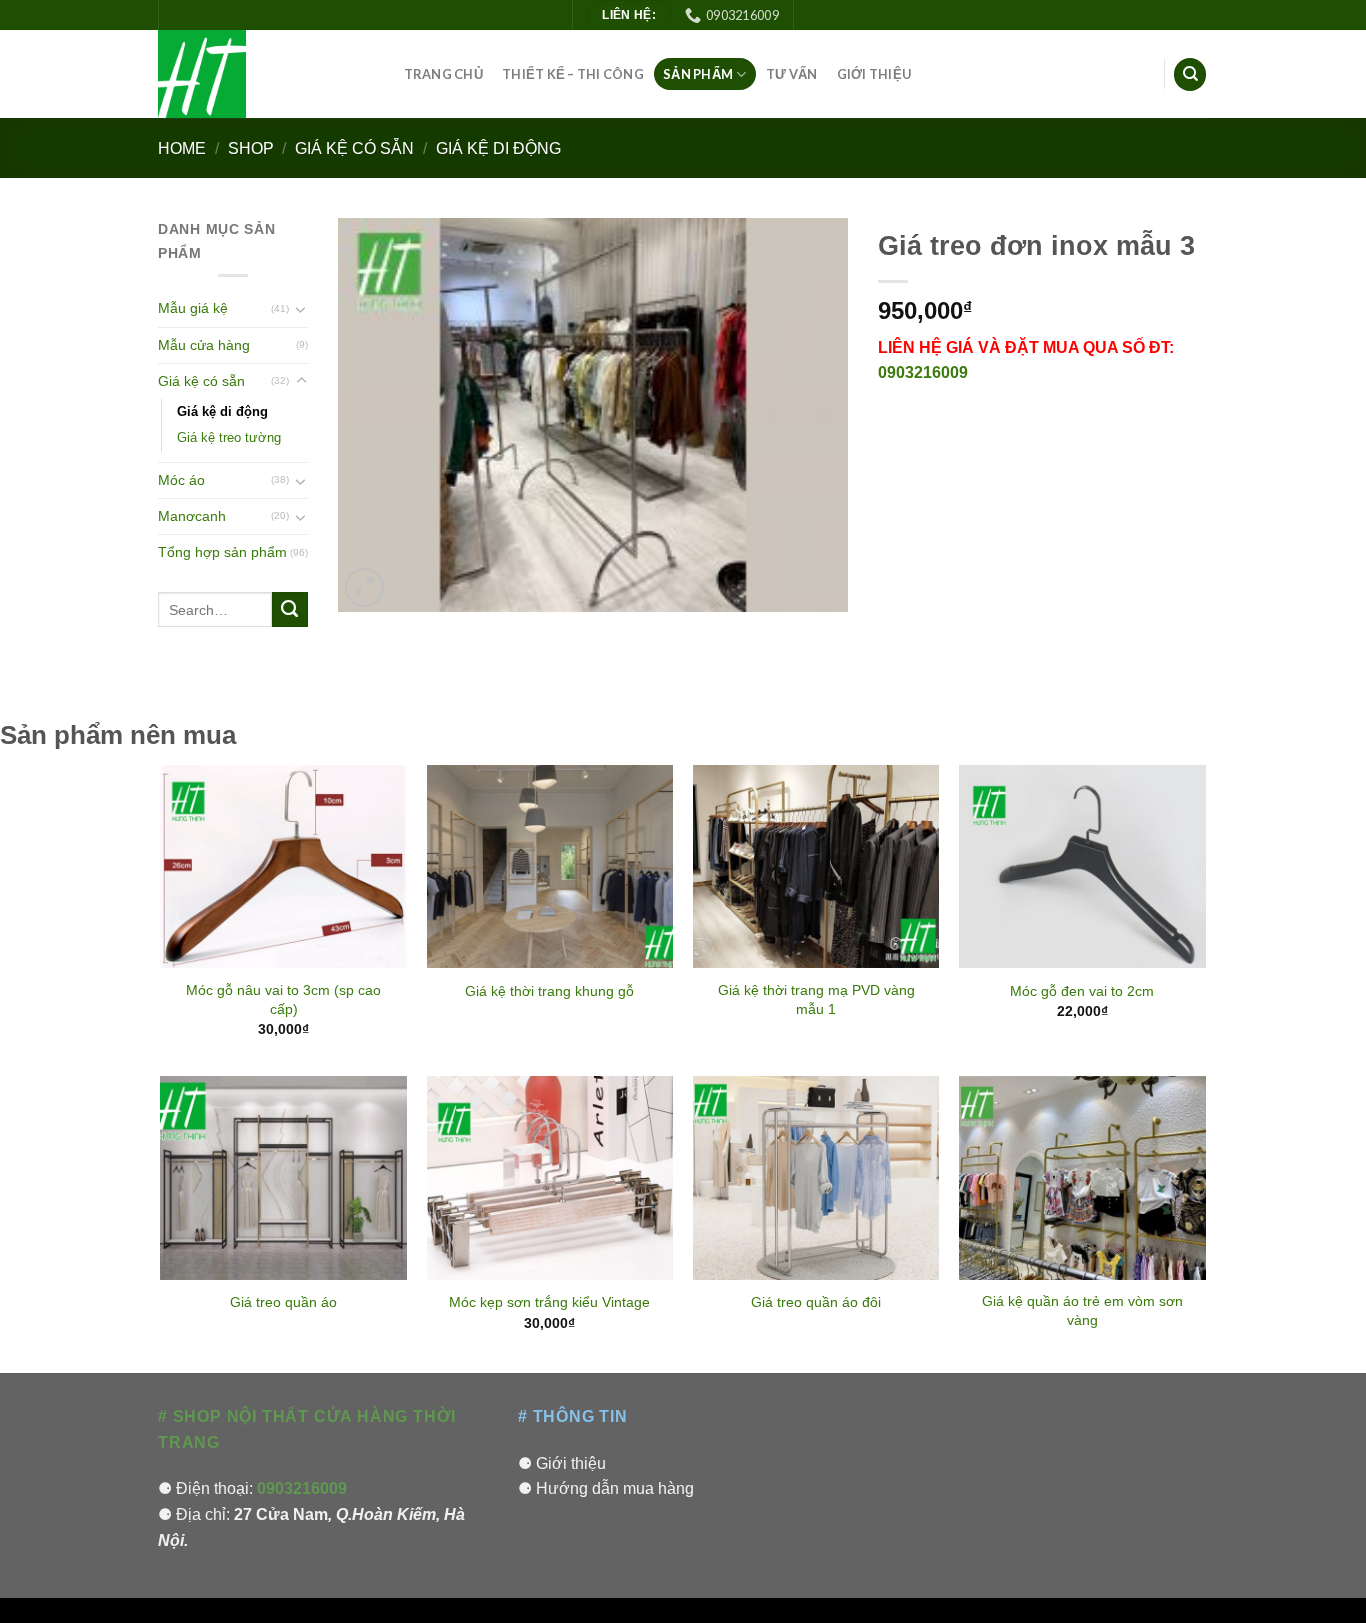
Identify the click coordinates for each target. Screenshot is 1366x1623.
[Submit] (290, 610)
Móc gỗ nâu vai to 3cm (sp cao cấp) (283, 999)
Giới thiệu (874, 74)
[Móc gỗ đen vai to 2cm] (1082, 866)
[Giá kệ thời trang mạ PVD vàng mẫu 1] (816, 866)
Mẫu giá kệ (193, 308)
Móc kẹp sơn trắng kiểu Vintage (549, 1302)
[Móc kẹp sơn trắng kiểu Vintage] (550, 1177)
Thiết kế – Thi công (573, 74)
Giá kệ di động (498, 148)
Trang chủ (443, 74)
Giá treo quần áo (283, 1302)
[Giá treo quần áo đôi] (816, 1177)
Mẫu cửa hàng (204, 345)
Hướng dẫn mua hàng (615, 1488)
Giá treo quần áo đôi (816, 1302)
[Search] (1190, 74)
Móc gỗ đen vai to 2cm (1082, 991)
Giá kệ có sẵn (354, 148)
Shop (251, 148)
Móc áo (181, 480)
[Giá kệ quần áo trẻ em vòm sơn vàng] (1082, 1177)
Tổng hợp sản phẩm (222, 552)
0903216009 (923, 372)
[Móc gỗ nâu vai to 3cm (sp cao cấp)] (283, 866)
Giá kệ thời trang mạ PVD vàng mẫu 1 (816, 999)
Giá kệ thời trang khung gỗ (549, 991)
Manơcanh (192, 516)
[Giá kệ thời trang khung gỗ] (550, 866)
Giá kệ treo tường (229, 437)
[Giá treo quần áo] (283, 1177)
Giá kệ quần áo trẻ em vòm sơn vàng (1082, 1310)
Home (182, 148)
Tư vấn (792, 74)
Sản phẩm (698, 74)
